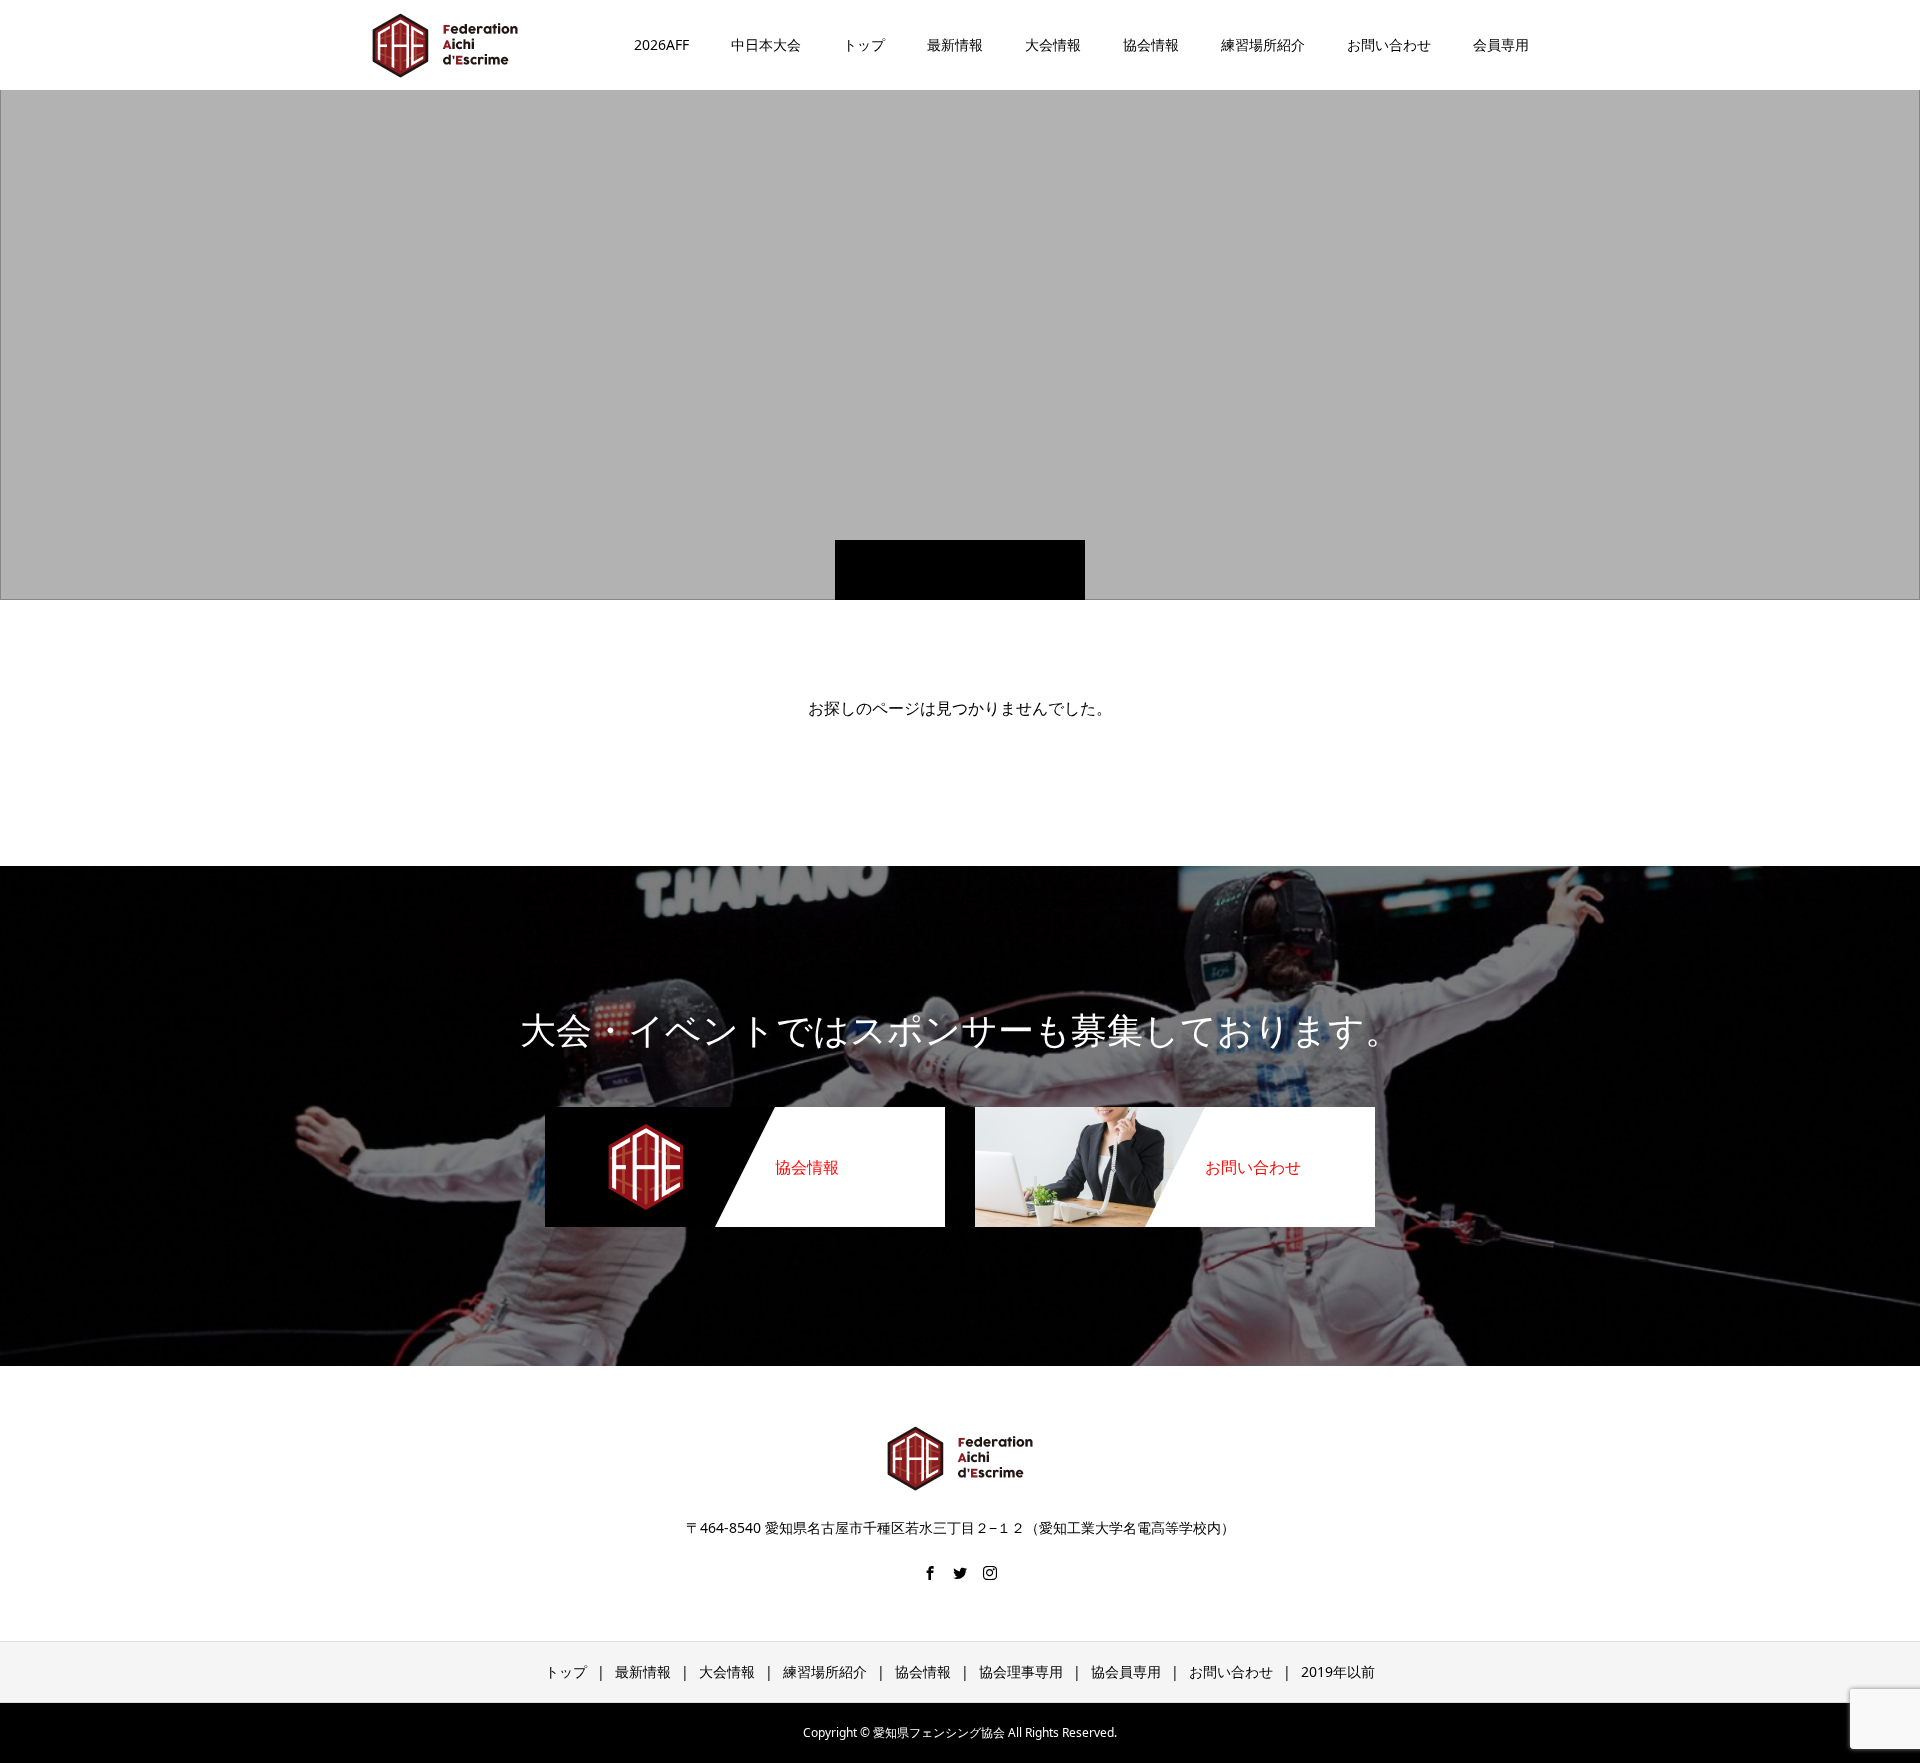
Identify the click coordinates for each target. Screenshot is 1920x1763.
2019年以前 (1338, 1671)
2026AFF (661, 44)
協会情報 (1151, 44)
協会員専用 (1126, 1671)
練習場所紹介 (1263, 44)
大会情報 (1053, 44)
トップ (864, 44)
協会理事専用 (1021, 1671)
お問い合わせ (1389, 44)
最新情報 (955, 44)
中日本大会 (766, 44)
